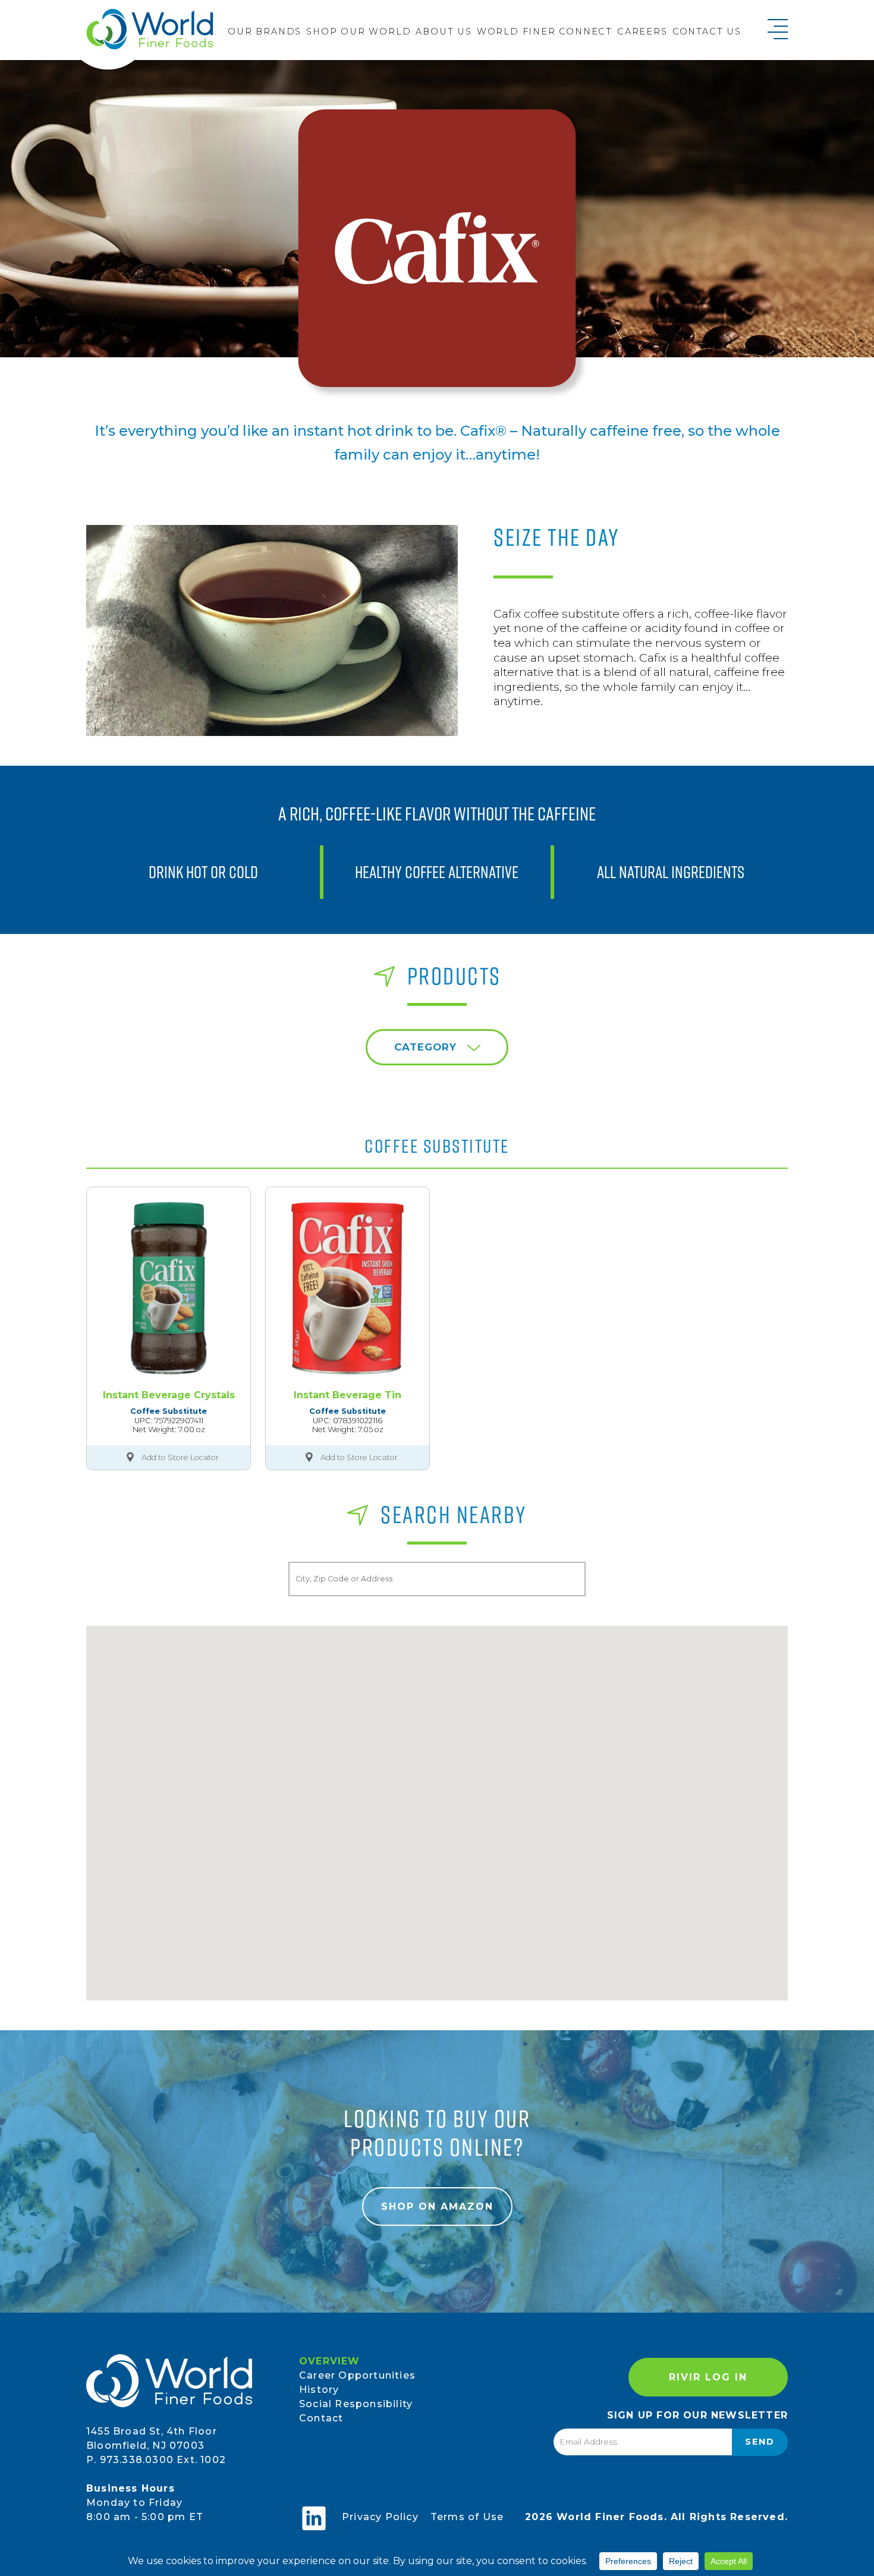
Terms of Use (467, 2517)
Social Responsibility (356, 2404)
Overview (330, 2361)
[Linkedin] (314, 2518)
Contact (321, 2418)
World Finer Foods (150, 29)
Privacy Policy (380, 2517)
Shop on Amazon (437, 2207)
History (319, 2390)
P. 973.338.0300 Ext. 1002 (156, 2460)
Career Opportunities (357, 2375)
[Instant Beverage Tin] (348, 1288)
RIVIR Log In (708, 2377)
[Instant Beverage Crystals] (169, 1288)
